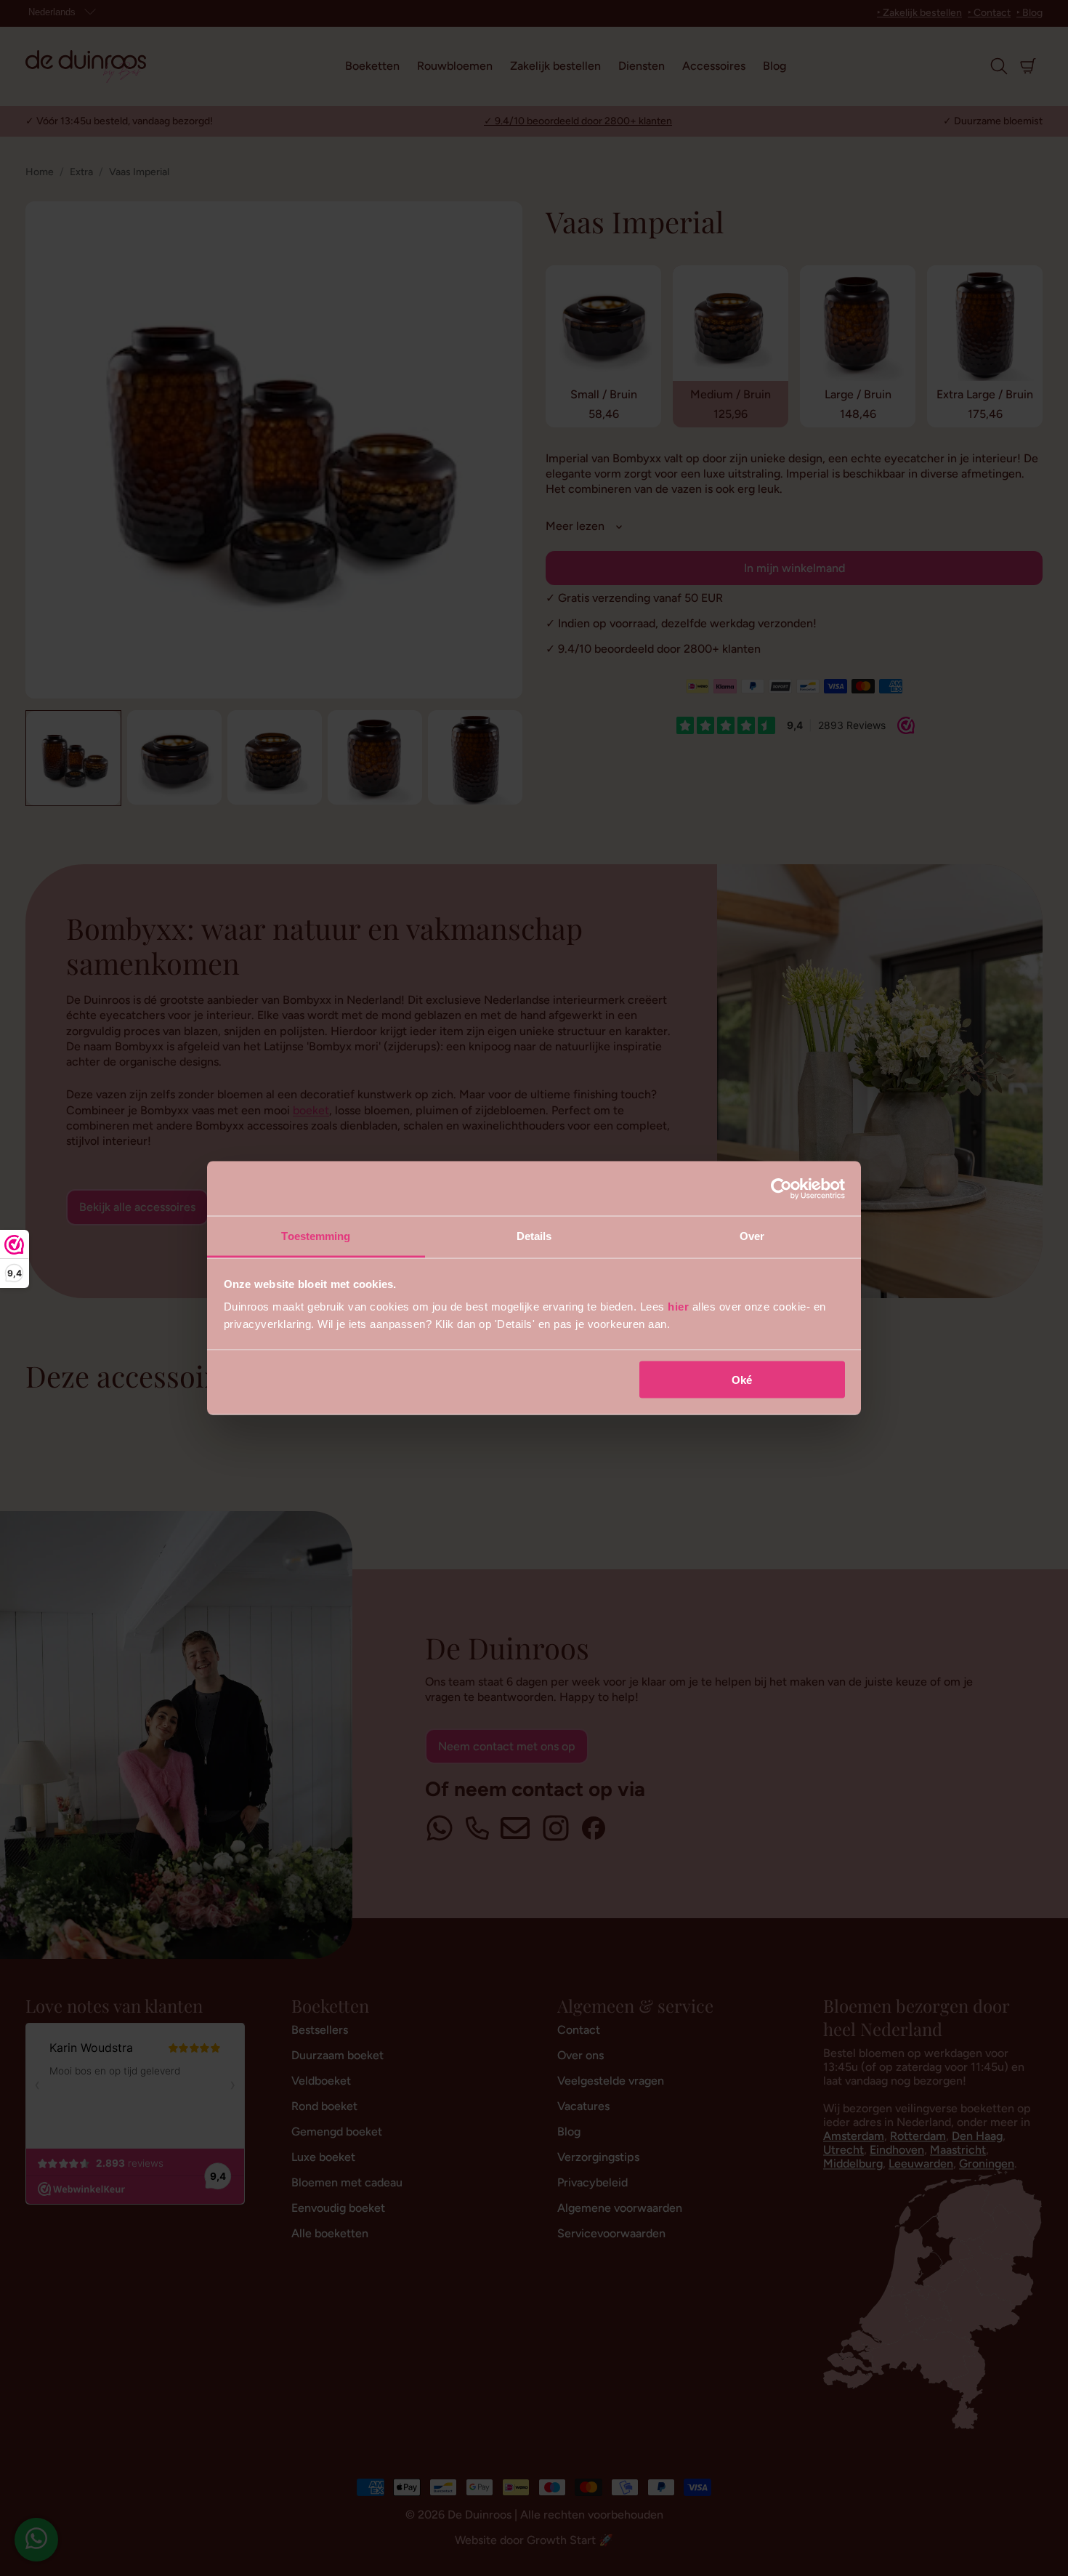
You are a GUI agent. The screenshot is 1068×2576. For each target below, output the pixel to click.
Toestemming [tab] (316, 1236)
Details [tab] (534, 1236)
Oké (742, 1379)
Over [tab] (752, 1236)
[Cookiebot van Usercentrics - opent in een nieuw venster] (781, 1188)
